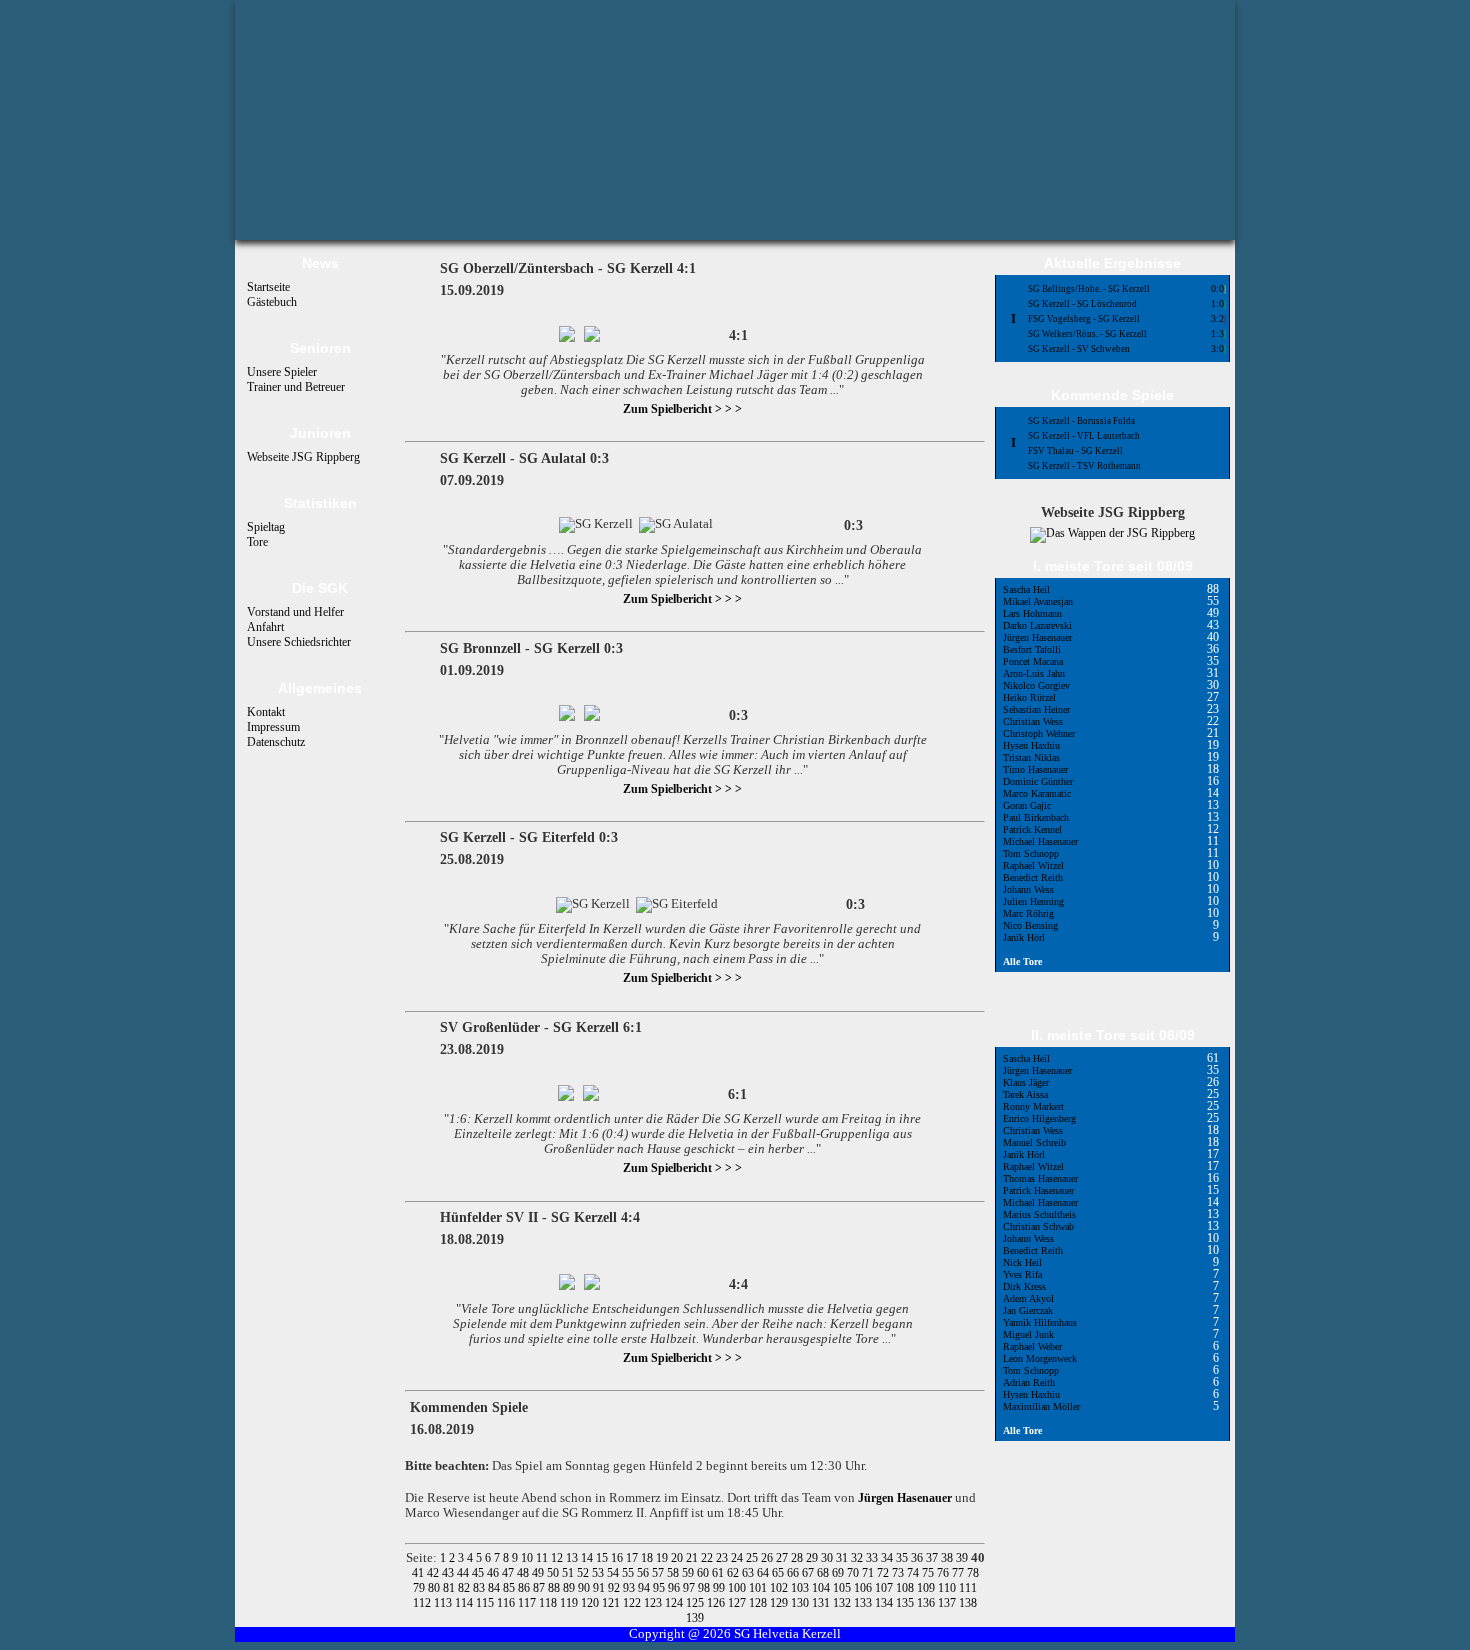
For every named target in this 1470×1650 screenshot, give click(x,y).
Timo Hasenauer (1035, 769)
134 (885, 1603)
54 (614, 1573)
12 (558, 1558)
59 (689, 1573)
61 (719, 1573)
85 (510, 1588)
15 (603, 1558)
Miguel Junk (1028, 1334)
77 (959, 1573)
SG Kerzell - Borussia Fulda (1081, 421)
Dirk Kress (1024, 1286)
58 (674, 1573)
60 (704, 1573)
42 (434, 1573)
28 (798, 1558)
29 (813, 1558)
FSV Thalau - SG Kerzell (1075, 451)
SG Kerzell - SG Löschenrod (1082, 304)
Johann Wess (1028, 889)
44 (464, 1573)
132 (843, 1603)
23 (723, 1558)
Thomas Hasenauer (1040, 1178)
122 (633, 1603)
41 (419, 1573)
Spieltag (266, 527)
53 (599, 1573)
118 (549, 1603)
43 (449, 1573)
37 (933, 1558)
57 (659, 1573)
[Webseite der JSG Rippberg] (1112, 533)
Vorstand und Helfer (295, 612)
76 (944, 1573)
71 (869, 1573)
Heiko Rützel (1029, 697)
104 (822, 1588)
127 (738, 1603)
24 (738, 1558)
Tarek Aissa (1025, 1094)
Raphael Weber (1032, 1346)
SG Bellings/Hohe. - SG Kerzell (1089, 289)
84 (495, 1588)
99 (720, 1588)
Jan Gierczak (1028, 1310)
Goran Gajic (1027, 805)
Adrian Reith (1029, 1382)
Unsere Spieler (282, 372)
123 (654, 1603)
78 (973, 1573)
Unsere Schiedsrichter (299, 642)
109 (927, 1588)
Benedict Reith (1033, 877)
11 (543, 1558)
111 (968, 1588)
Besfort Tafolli (1032, 649)
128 (759, 1603)
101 (759, 1588)
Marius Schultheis (1039, 1214)
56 (644, 1573)
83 (480, 1588)
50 (554, 1573)
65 (779, 1573)
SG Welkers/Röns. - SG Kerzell (1087, 334)
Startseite (268, 287)
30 (828, 1558)
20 (678, 1558)
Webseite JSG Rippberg (303, 457)
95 (660, 1588)
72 (884, 1573)
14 (588, 1558)
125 (696, 1603)
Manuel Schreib (1034, 1142)
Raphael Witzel (1033, 865)
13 (573, 1558)
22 (708, 1558)
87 (540, 1588)
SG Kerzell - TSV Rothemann (1084, 466)
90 (585, 1588)
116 (507, 1603)
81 (450, 1588)
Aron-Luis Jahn (1034, 673)
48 (524, 1573)
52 (584, 1573)
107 (885, 1588)
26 (768, 1558)
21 (693, 1558)
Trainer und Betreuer (296, 387)
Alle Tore (1022, 961)
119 (570, 1603)
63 (749, 1573)
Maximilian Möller (1041, 1406)
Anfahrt (265, 627)
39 (963, 1558)
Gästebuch (272, 302)
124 (675, 1603)
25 (753, 1558)
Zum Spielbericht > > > (682, 409)
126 (717, 1603)
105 (843, 1588)
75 (929, 1573)
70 (854, 1573)
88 (555, 1588)
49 (539, 1573)
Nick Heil (1022, 1262)
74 (914, 1573)
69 (839, 1573)
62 (734, 1573)
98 (705, 1588)
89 (570, 1588)
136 (927, 1603)
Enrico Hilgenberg (1039, 1118)
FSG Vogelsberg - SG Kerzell (1084, 319)
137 (948, 1603)
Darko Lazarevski (1037, 625)
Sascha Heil (1026, 589)
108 (906, 1588)
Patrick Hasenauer (1038, 1190)
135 (906, 1603)
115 (486, 1603)
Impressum (273, 727)
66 (794, 1573)
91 (600, 1588)
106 (864, 1588)
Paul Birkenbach (1036, 817)
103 (801, 1588)
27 (783, 1558)
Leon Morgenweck (1040, 1358)
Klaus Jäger (1026, 1082)
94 (645, 1588)
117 (528, 1603)
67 (809, 1573)
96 (675, 1588)
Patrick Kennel (1032, 829)
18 (648, 1558)
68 (824, 1573)
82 (465, 1588)
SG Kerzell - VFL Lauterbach (1084, 436)
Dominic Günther (1038, 781)
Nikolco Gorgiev (1036, 685)
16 (618, 1558)
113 (444, 1603)
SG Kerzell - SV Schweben (1079, 349)
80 (435, 1588)
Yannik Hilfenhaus (1040, 1322)
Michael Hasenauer (1040, 841)
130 (801, 1603)
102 (780, 1588)
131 (822, 1603)
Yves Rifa (1022, 1274)
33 (873, 1558)
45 (479, 1573)
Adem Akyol (1028, 1298)
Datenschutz (276, 742)
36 (918, 1558)
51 (569, 1573)
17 (633, 1558)
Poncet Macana (1033, 661)
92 (615, 1588)
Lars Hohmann (1032, 613)
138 (968, 1603)
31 (843, 1558)
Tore (257, 542)
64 (764, 1573)
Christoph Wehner (1039, 733)
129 (780, 1603)
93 (630, 1588)
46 (494, 1573)
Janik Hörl (1024, 937)
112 (423, 1603)
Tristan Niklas (1031, 757)
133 (864, 1603)
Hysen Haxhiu (1031, 745)
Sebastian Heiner (1036, 709)
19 (663, 1558)
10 (528, 1558)
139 (695, 1618)
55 (629, 1573)
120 (591, 1603)
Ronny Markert (1033, 1106)
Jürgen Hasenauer (905, 1498)
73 (899, 1573)
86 (525, 1588)
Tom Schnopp (1031, 853)
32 (858, 1558)
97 (690, 1588)
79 (420, 1588)
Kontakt (266, 712)
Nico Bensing (1030, 925)
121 (612, 1603)
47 (509, 1573)
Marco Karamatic (1037, 793)
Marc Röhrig (1028, 913)
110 (948, 1588)
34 (888, 1558)
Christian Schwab (1038, 1226)
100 (738, 1588)
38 (948, 1558)
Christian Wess (1033, 721)
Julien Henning (1033, 901)
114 (465, 1603)
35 (903, 1558)
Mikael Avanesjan (1038, 601)
